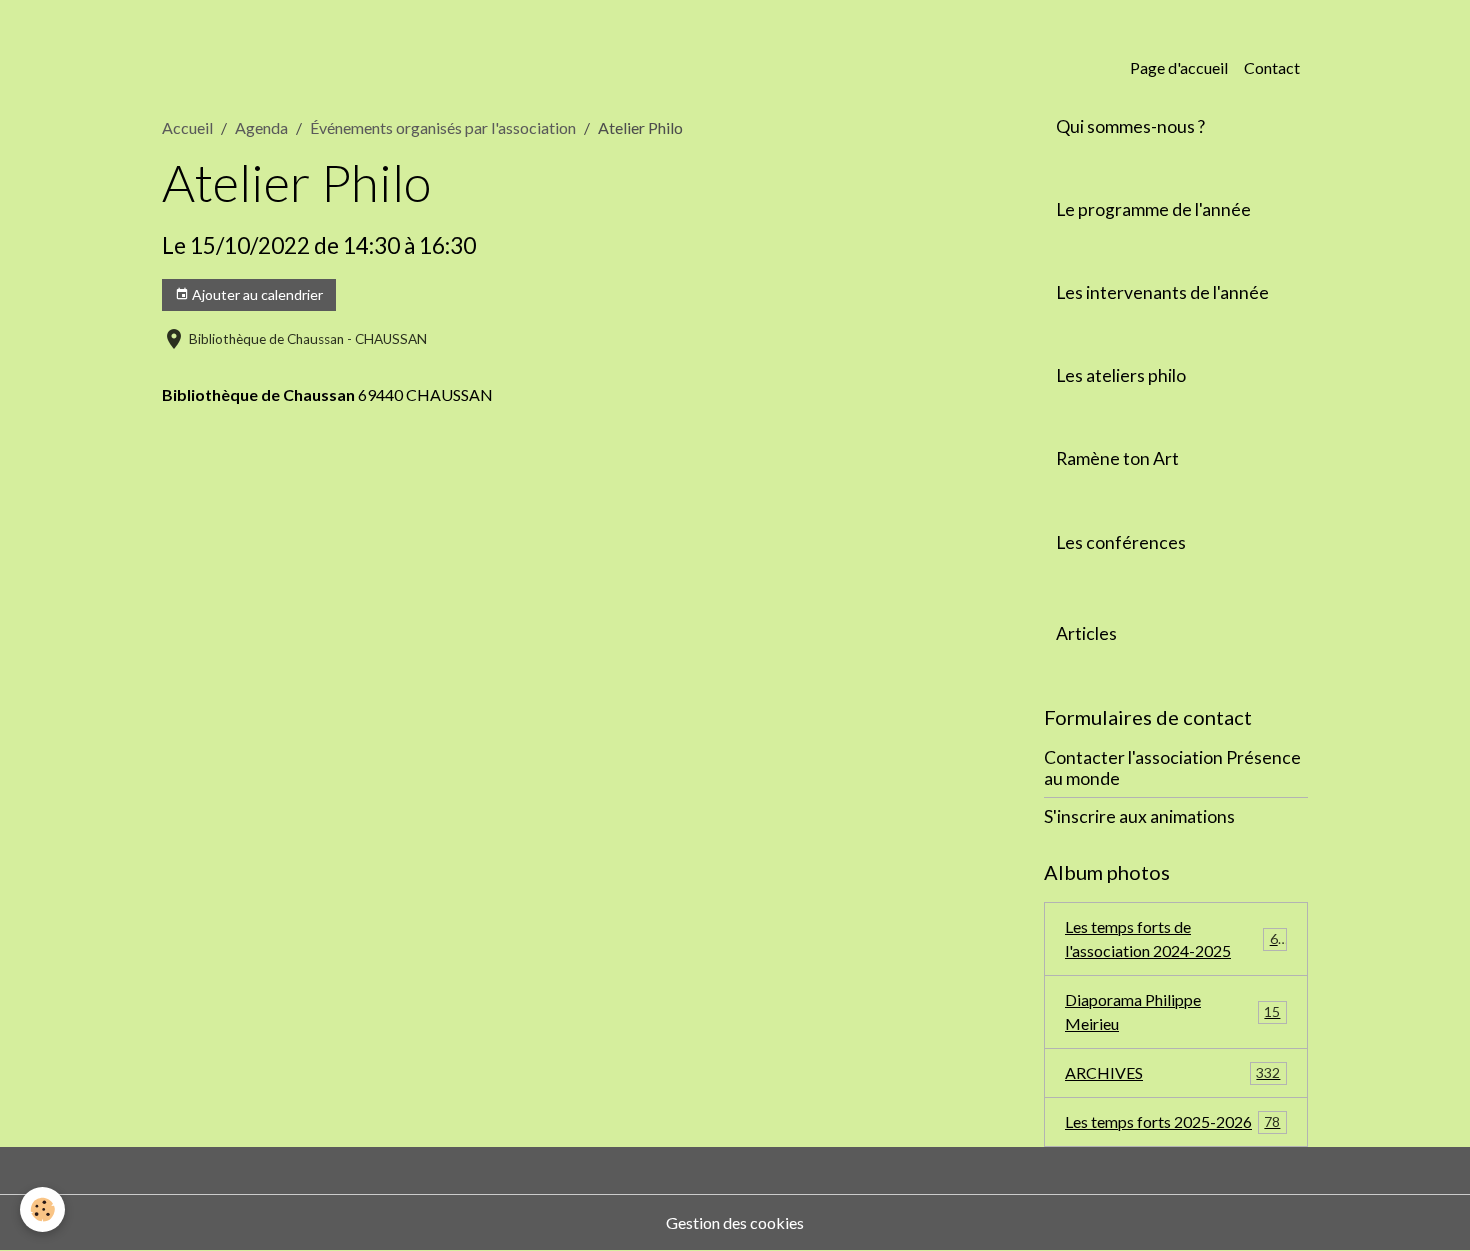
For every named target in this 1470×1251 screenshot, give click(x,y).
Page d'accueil (1179, 67)
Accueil (187, 127)
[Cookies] (42, 1209)
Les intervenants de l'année (1162, 292)
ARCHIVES (1172, 1072)
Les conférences (1121, 542)
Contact (1272, 67)
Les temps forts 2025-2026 (1172, 1121)
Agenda (261, 127)
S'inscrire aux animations (1139, 816)
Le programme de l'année (1153, 209)
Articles (1086, 633)
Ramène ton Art (1117, 458)
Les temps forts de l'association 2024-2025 (1175, 938)
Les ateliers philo (1121, 375)
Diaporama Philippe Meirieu (1172, 1011)
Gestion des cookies (735, 1222)
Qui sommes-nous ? (1130, 126)
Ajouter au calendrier (256, 294)
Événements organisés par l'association (443, 127)
